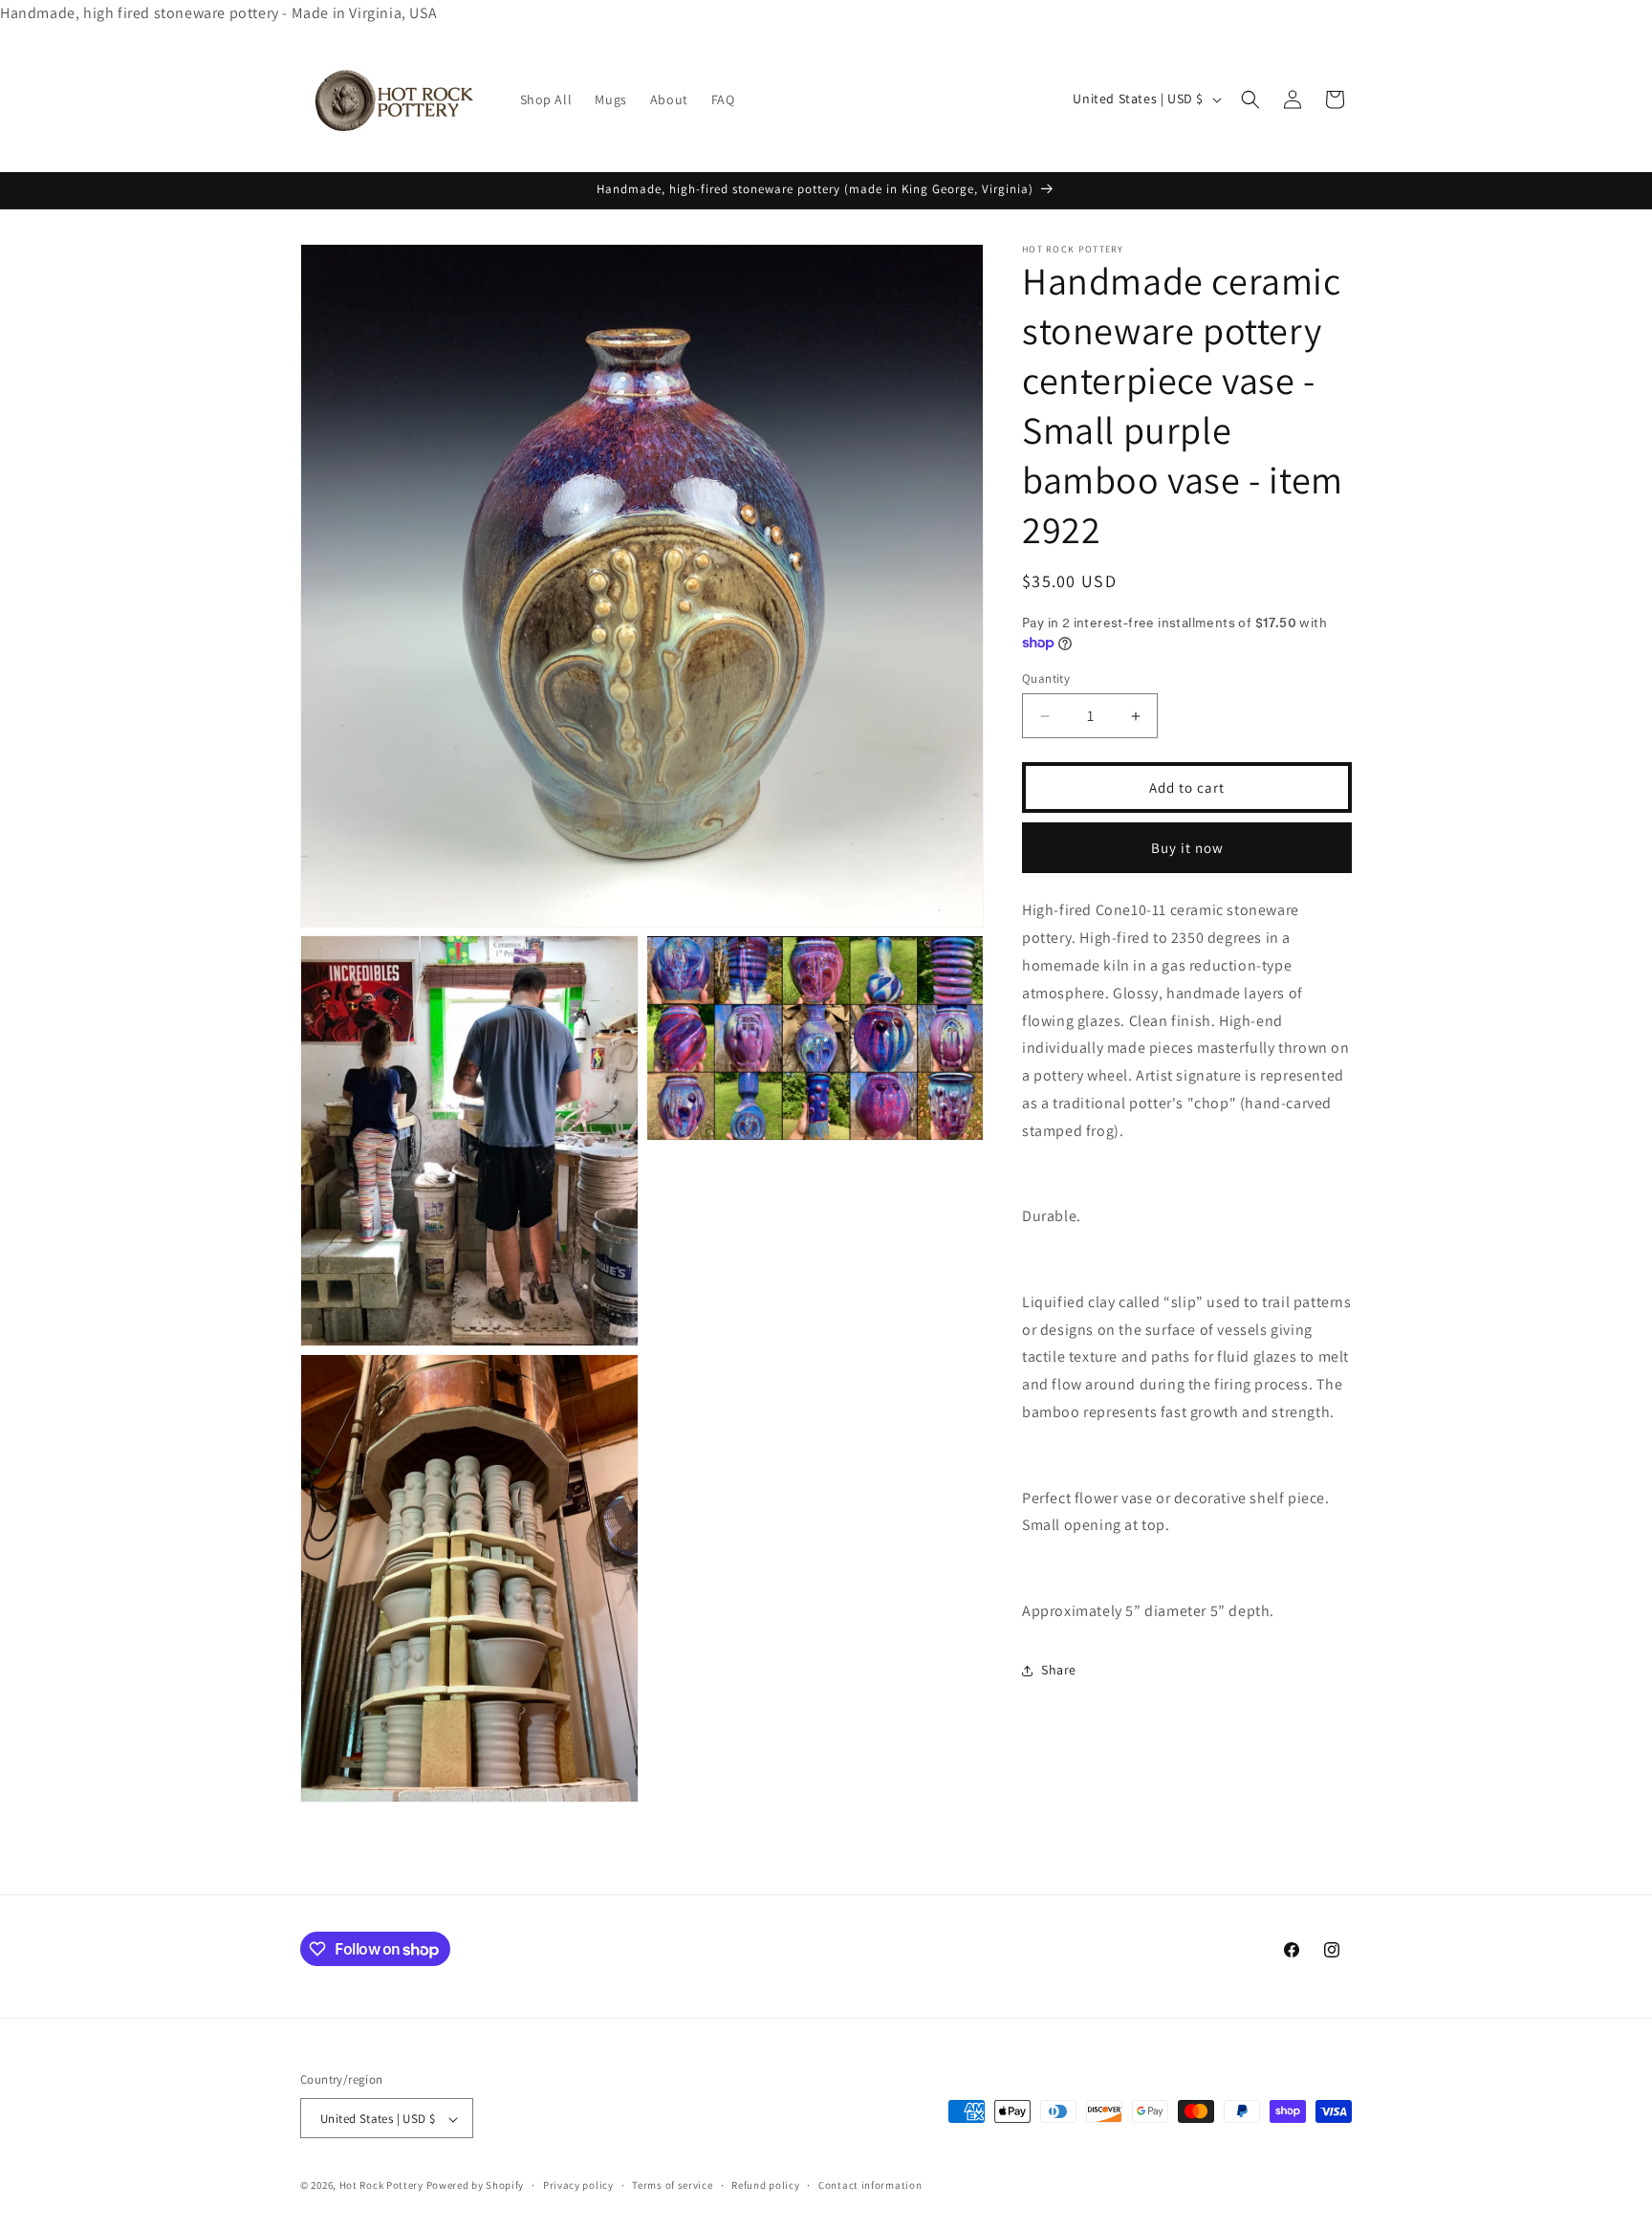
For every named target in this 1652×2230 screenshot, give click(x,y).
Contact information (870, 2185)
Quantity (1046, 678)
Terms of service (672, 2185)
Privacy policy (578, 2185)
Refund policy (765, 2185)
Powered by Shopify (476, 2186)
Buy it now (1187, 848)
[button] (1250, 99)
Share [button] (1059, 1670)
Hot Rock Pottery (381, 2186)
